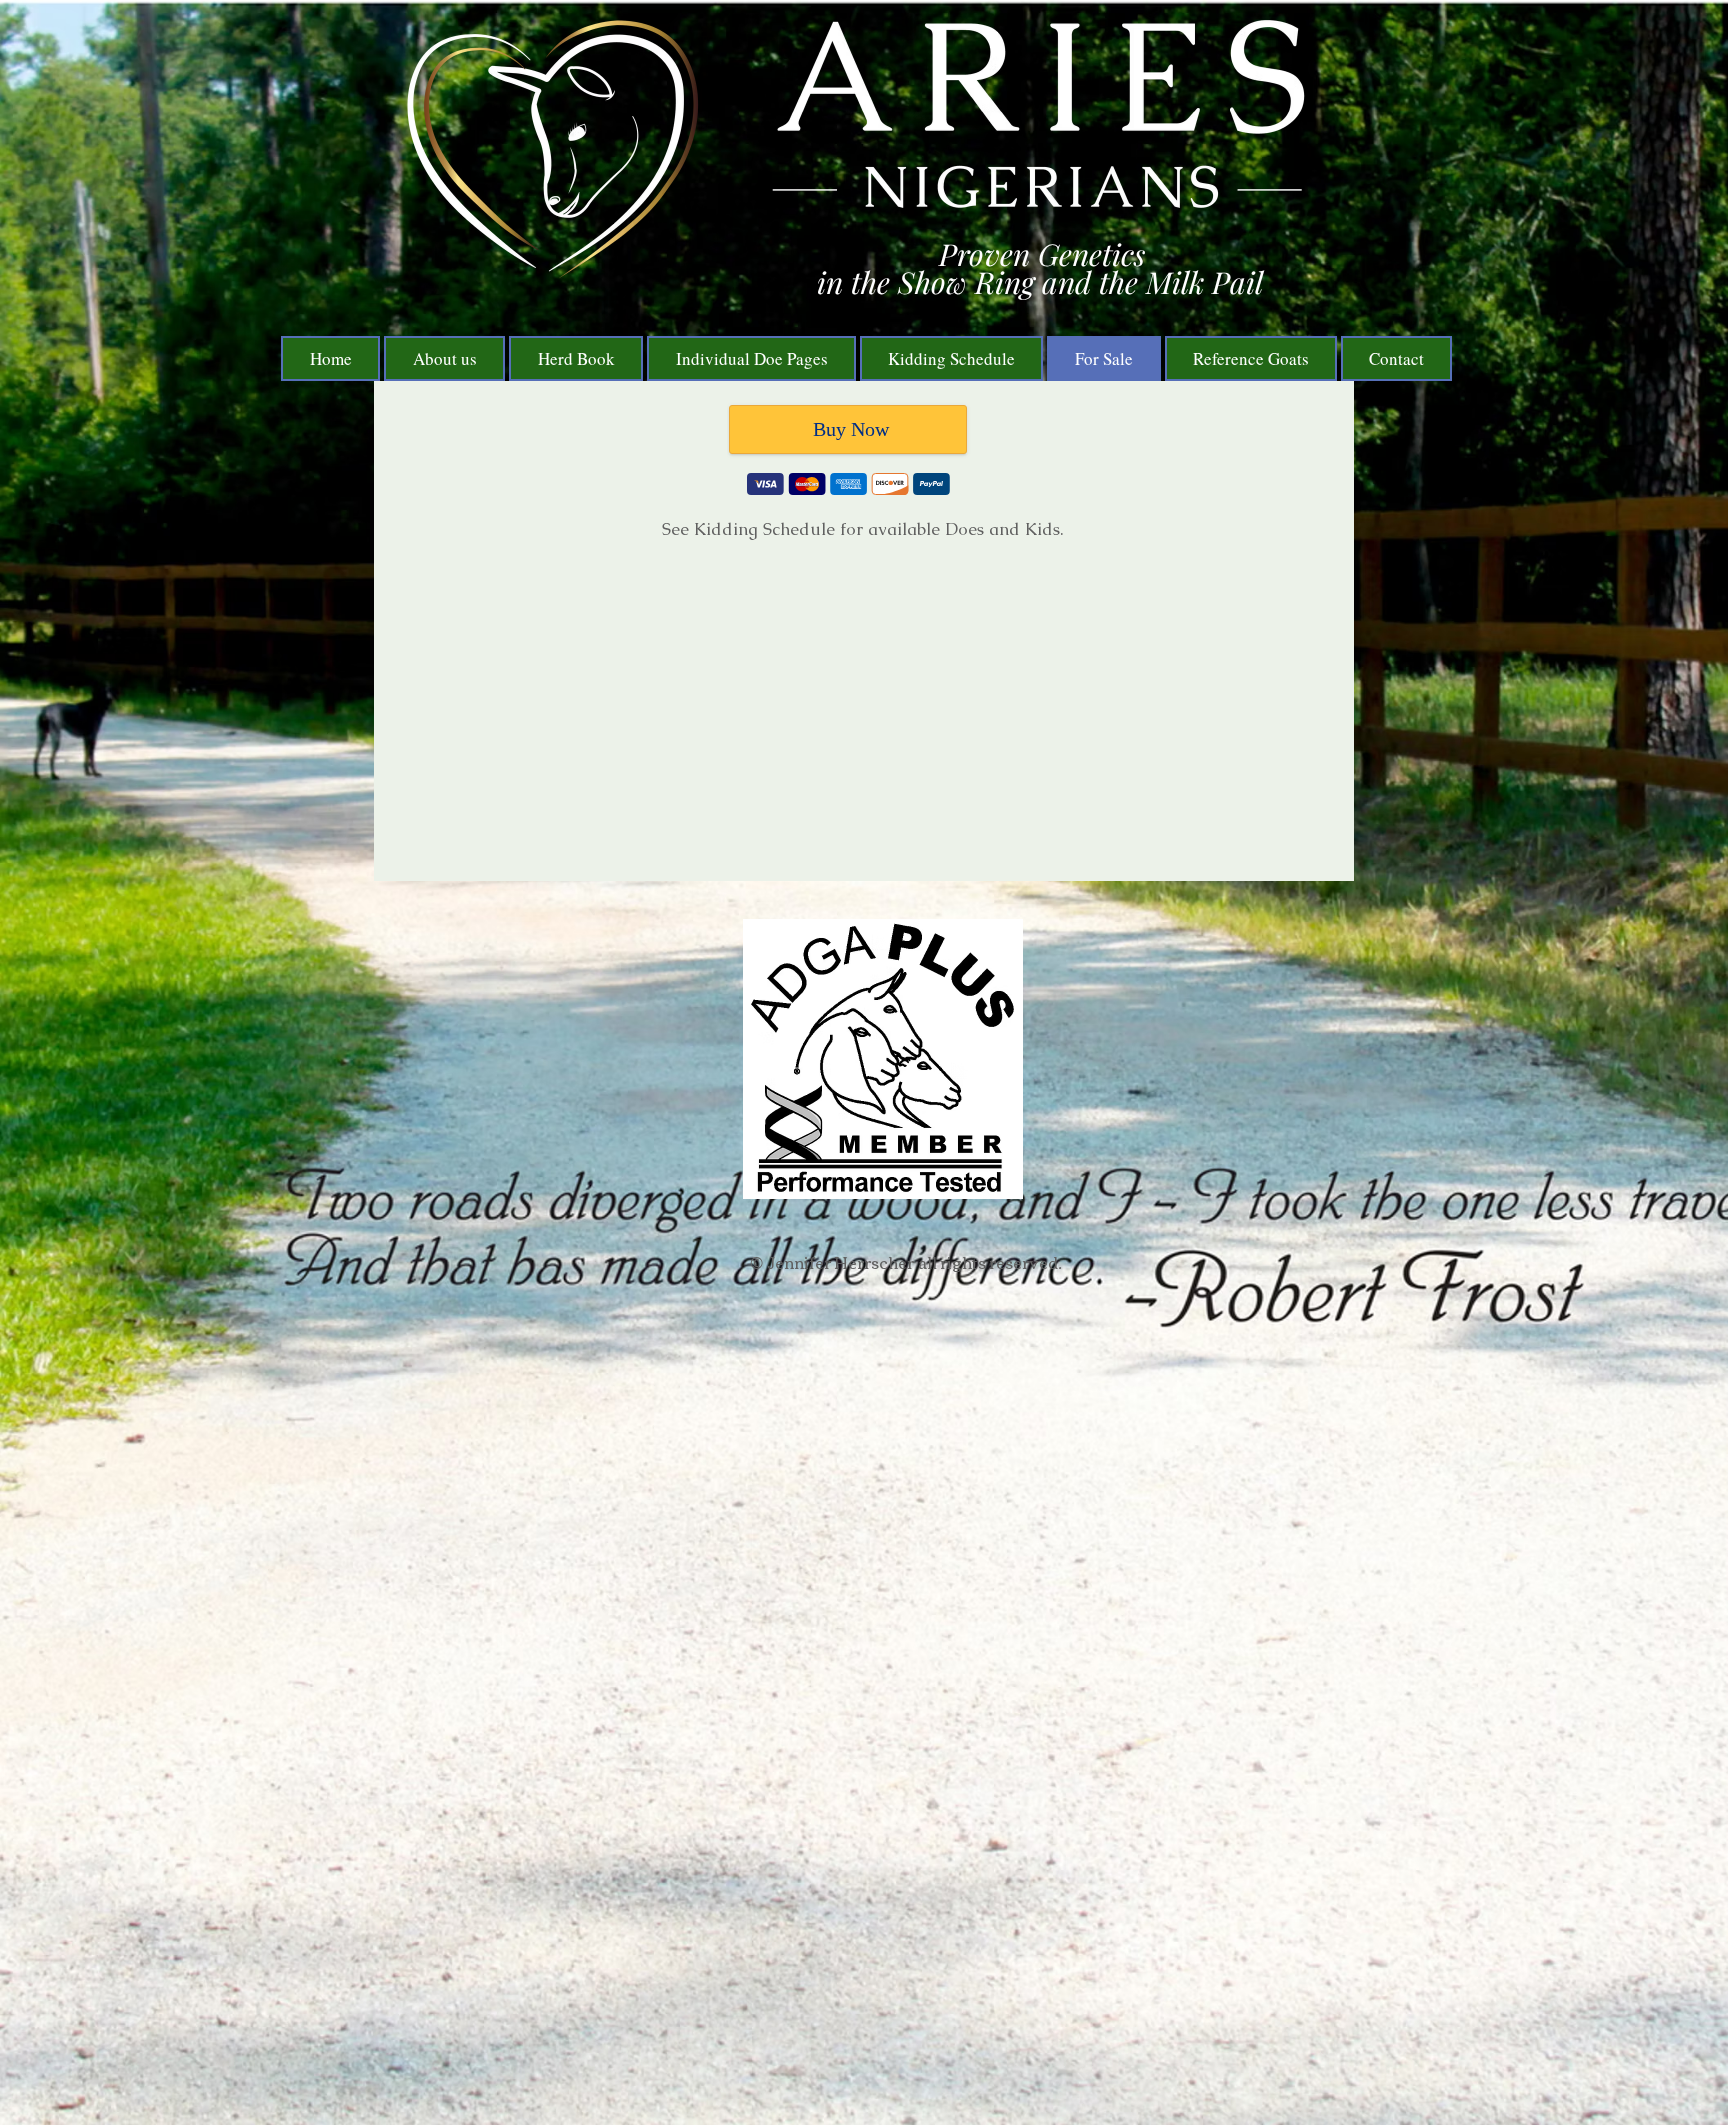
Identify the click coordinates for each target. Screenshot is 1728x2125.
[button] (576, 358)
